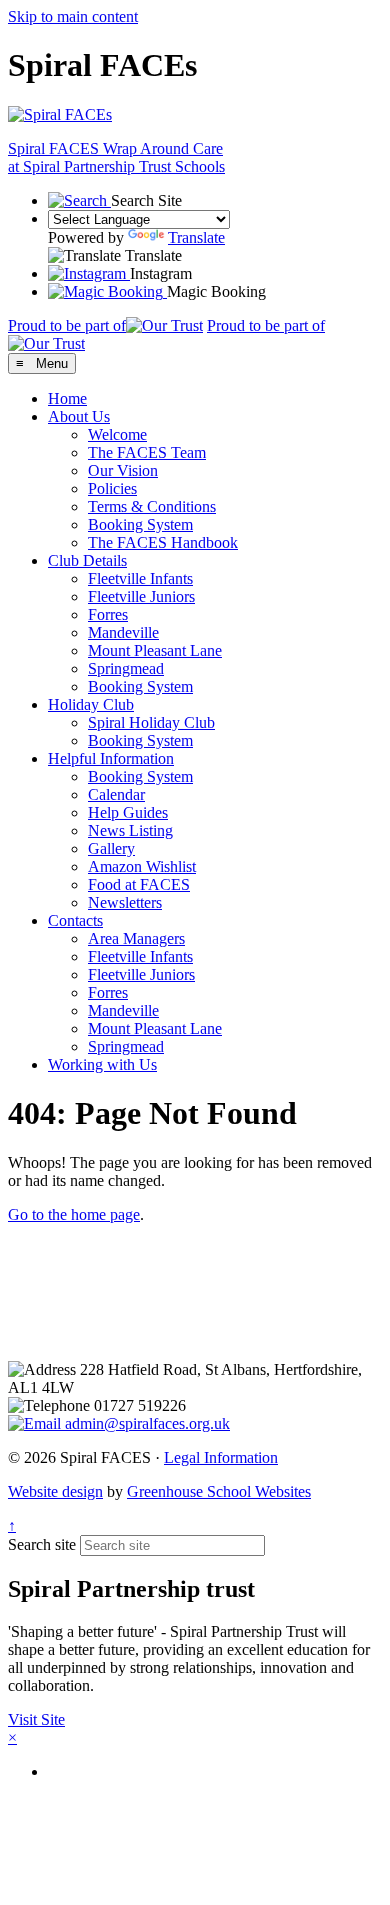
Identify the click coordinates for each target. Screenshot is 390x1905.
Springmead (126, 668)
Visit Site (36, 1719)
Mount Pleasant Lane (155, 650)
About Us (79, 416)
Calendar (116, 794)
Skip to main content (73, 16)
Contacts (75, 920)
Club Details (87, 560)
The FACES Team (147, 452)
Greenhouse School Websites (219, 1491)
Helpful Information (111, 758)
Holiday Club (91, 704)
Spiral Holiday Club (151, 722)
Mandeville (123, 632)
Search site (42, 1544)
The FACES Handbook (163, 542)
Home (67, 398)
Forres (108, 614)
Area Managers (136, 938)
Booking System (140, 524)
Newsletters (125, 902)
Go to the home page (74, 1214)
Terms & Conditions (152, 506)
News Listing (130, 830)
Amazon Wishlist (142, 866)
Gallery (111, 848)
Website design (55, 1491)
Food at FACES (139, 884)
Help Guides (128, 812)
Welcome (117, 434)
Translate (196, 237)
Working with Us (102, 1064)
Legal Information (221, 1457)
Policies (112, 488)
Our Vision (123, 470)
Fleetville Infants (140, 578)
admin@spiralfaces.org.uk (145, 1423)
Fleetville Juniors (141, 596)
